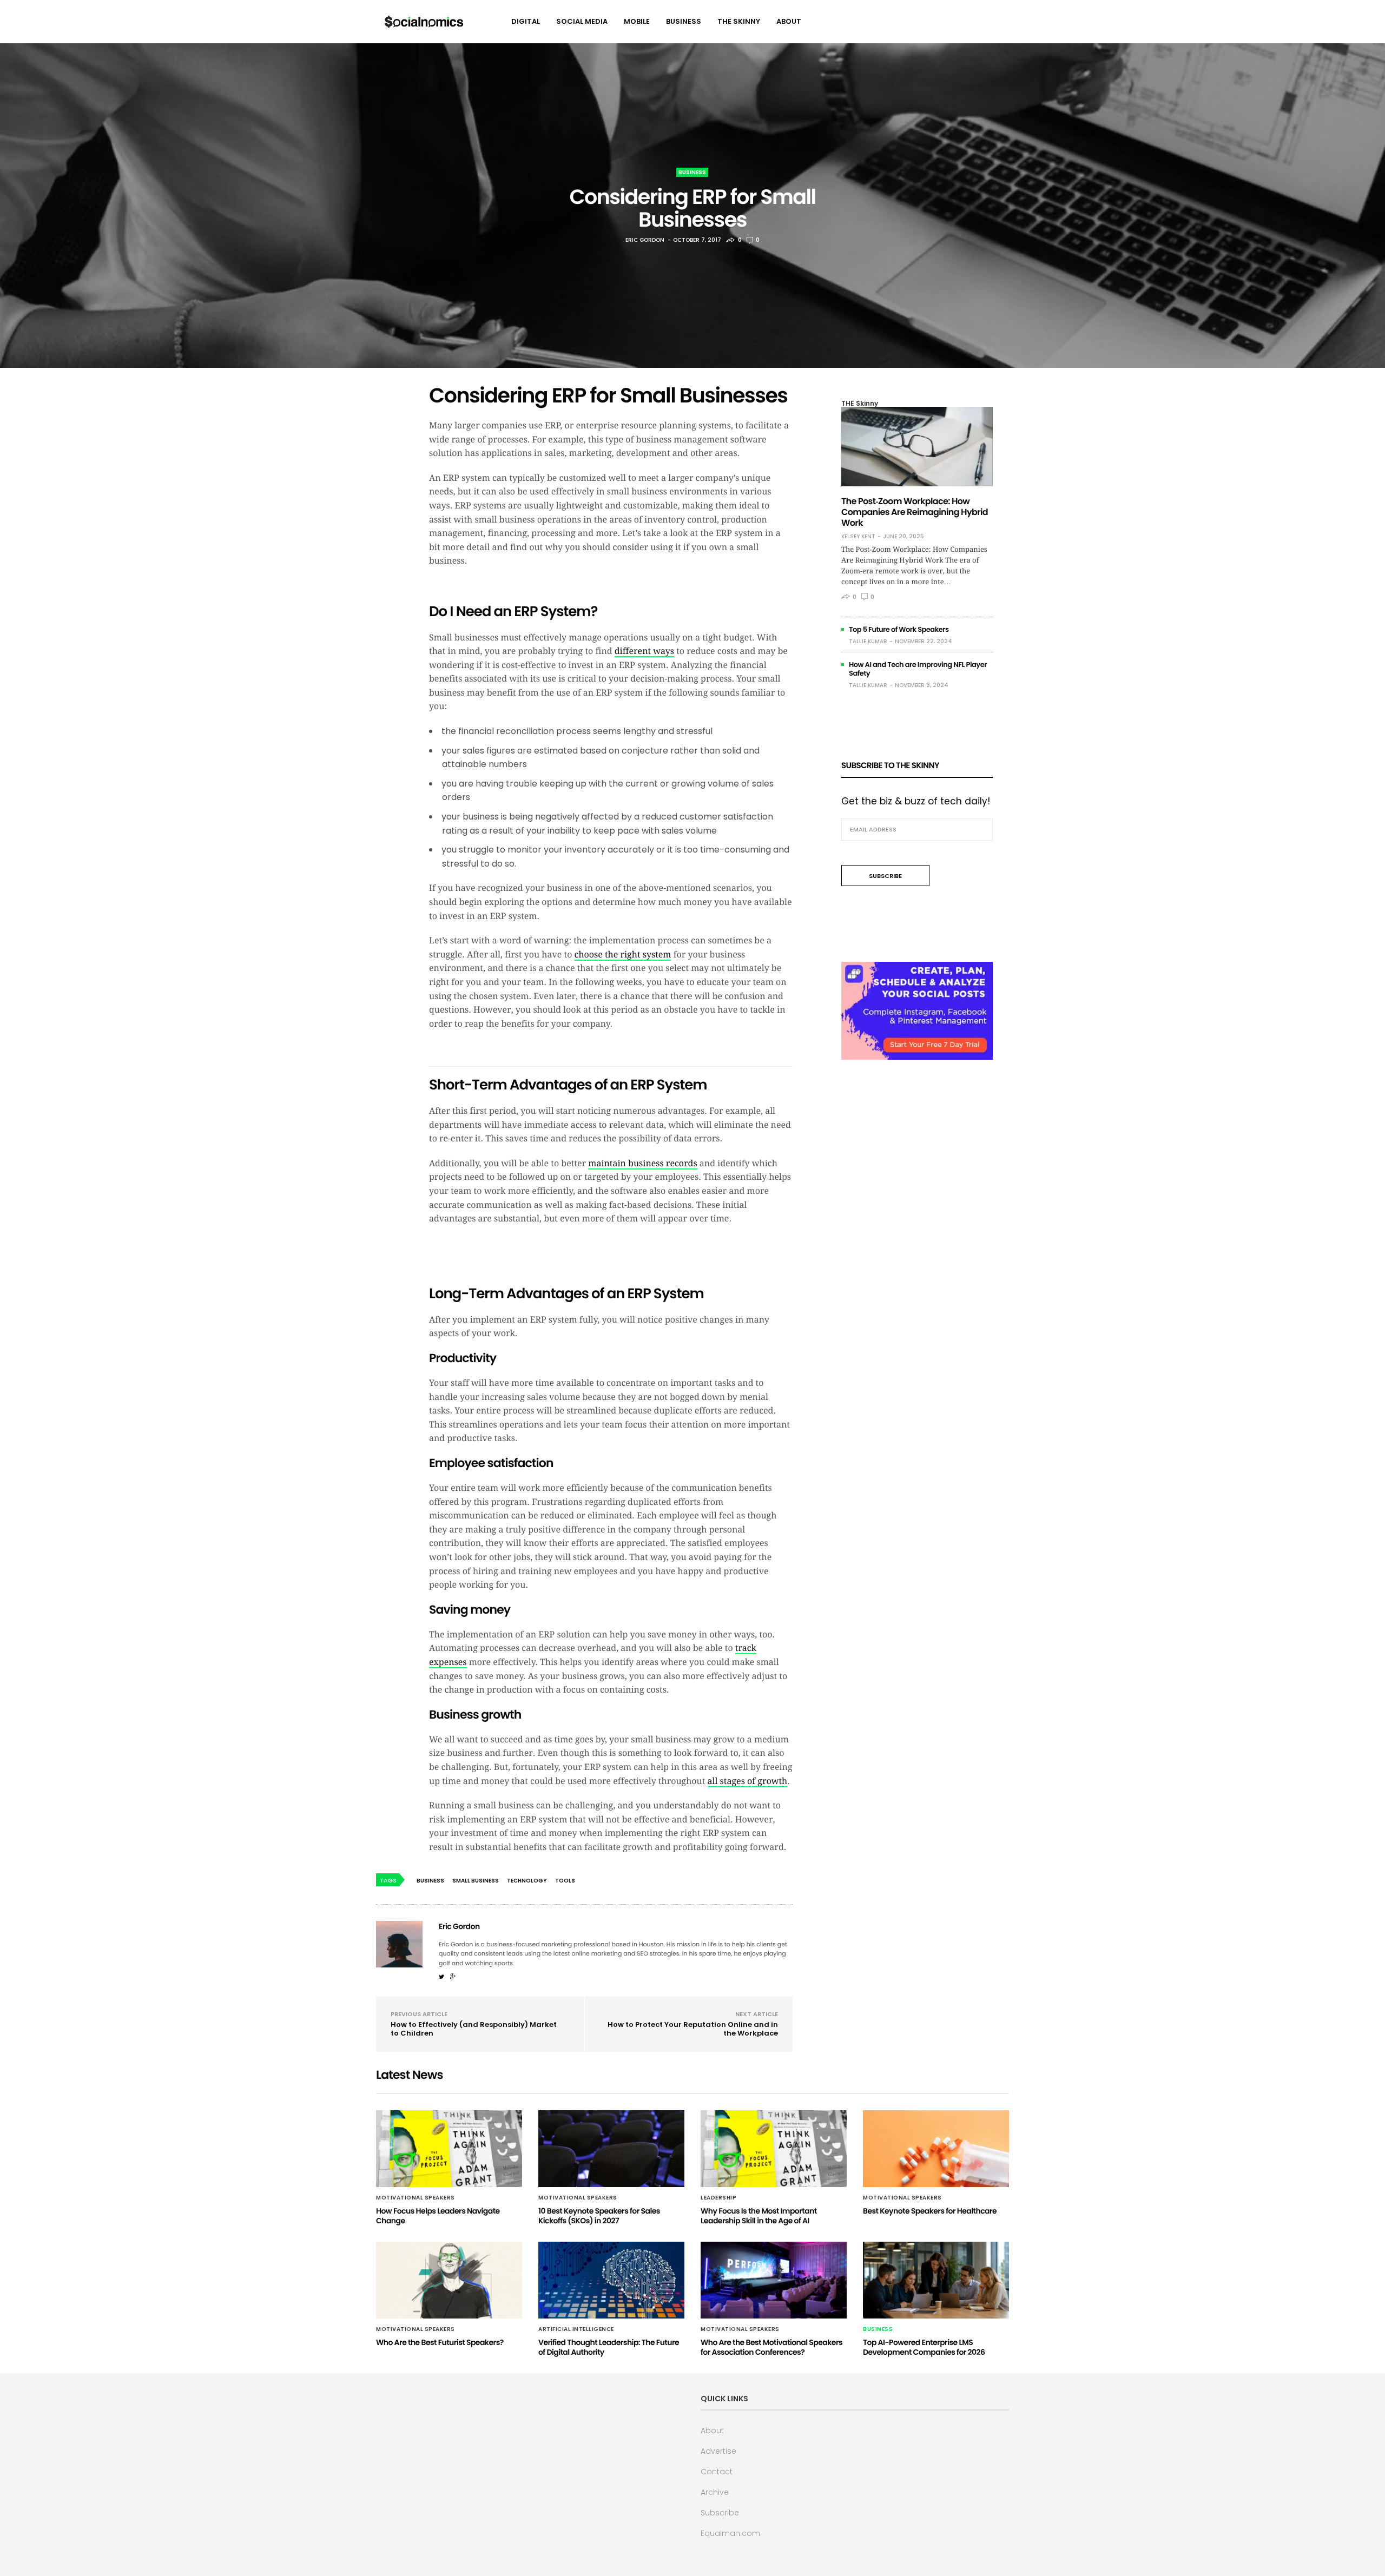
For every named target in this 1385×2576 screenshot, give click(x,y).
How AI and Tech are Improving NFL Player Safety (918, 669)
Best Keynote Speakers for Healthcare (930, 2211)
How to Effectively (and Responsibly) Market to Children (474, 2029)
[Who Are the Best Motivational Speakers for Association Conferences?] (774, 2280)
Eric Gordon (645, 240)
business (430, 1881)
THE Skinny (739, 21)
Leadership (718, 2198)
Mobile (637, 21)
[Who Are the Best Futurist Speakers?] (449, 2280)
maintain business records (642, 1163)
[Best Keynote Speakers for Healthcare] (936, 2149)
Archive (715, 2492)
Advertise (718, 2451)
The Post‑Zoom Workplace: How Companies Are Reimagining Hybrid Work (915, 512)
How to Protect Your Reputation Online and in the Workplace (693, 2029)
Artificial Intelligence (576, 2329)
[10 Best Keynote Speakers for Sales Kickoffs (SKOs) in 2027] (611, 2149)
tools (565, 1881)
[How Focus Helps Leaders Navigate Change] (449, 2149)
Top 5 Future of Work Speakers (899, 629)
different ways (644, 651)
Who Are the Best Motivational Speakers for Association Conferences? (771, 2347)
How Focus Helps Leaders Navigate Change (438, 2216)
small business (476, 1881)
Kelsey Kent (858, 537)
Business (684, 21)
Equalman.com (730, 2533)
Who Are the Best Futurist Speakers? (440, 2342)
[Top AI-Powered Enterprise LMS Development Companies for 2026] (936, 2280)
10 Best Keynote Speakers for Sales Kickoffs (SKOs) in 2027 (599, 2216)
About (789, 21)
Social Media (582, 21)
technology (527, 1881)
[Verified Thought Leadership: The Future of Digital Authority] (611, 2280)
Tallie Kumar (868, 641)
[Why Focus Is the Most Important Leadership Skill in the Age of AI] (774, 2149)
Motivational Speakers (415, 2198)
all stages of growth (748, 1781)
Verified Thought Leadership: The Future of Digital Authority (609, 2347)
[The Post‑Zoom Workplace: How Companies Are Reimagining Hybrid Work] (917, 447)
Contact (717, 2472)
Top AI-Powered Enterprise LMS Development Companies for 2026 (924, 2347)
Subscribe (720, 2513)
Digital (526, 21)
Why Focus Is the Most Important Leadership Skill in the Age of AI (759, 2216)
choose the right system (623, 955)
